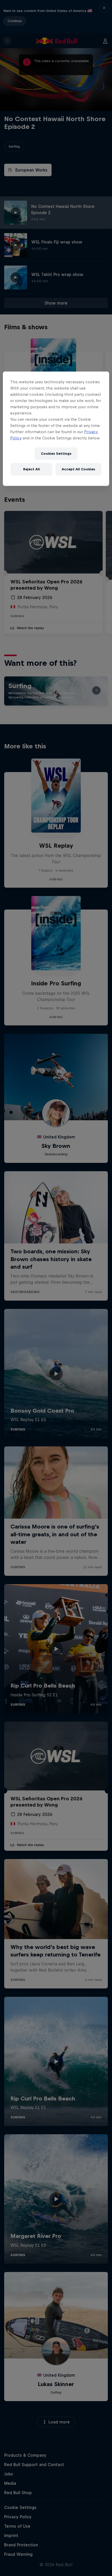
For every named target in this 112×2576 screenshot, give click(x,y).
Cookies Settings (56, 454)
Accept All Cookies (78, 469)
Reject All (32, 469)
